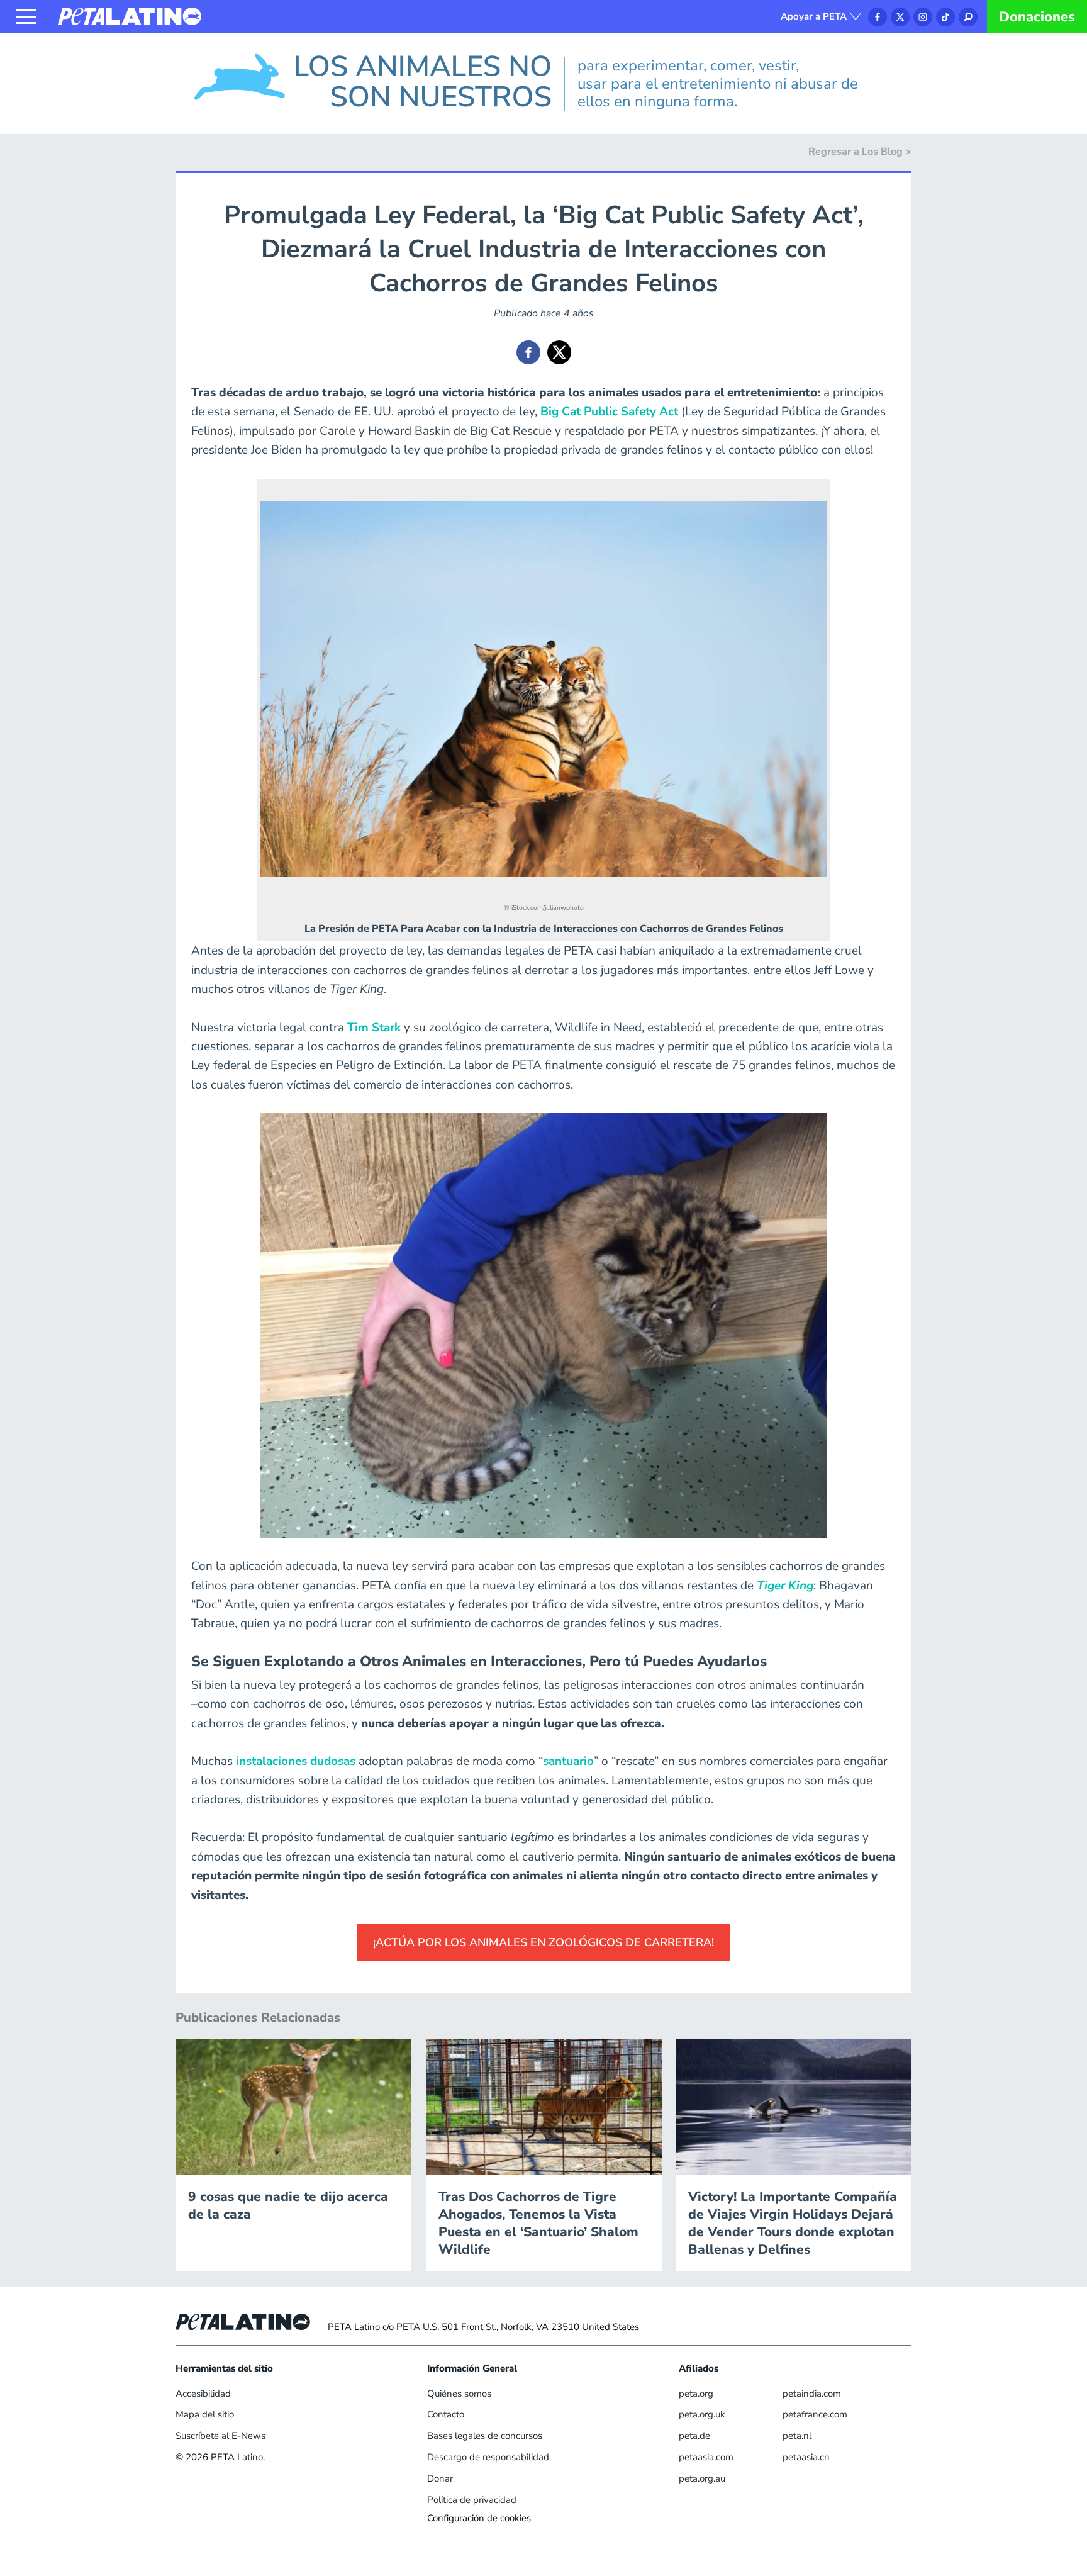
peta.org (696, 2394)
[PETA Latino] (130, 16)
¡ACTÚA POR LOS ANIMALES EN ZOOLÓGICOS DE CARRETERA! (543, 1942)
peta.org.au (702, 2478)
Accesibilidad (203, 2394)
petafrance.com (815, 2414)
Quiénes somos (459, 2394)
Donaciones (1037, 17)
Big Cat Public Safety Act (609, 412)
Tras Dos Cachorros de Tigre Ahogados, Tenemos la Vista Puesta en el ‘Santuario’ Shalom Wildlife (538, 2223)
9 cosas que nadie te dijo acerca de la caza (288, 2205)
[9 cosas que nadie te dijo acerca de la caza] (293, 2106)
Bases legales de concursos (485, 2436)
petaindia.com (812, 2394)
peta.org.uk (702, 2414)
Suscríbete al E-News (220, 2436)
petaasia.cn (806, 2457)
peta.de (694, 2436)
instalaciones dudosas (296, 1761)
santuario (568, 1761)
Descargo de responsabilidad (488, 2457)
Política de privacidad (472, 2500)
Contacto (446, 2414)
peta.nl (797, 2436)
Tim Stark (374, 1028)
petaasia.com (706, 2457)
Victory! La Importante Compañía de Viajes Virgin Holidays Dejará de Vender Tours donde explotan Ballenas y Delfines (793, 2223)
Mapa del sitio (205, 2414)
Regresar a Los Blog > (860, 152)
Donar (440, 2478)
